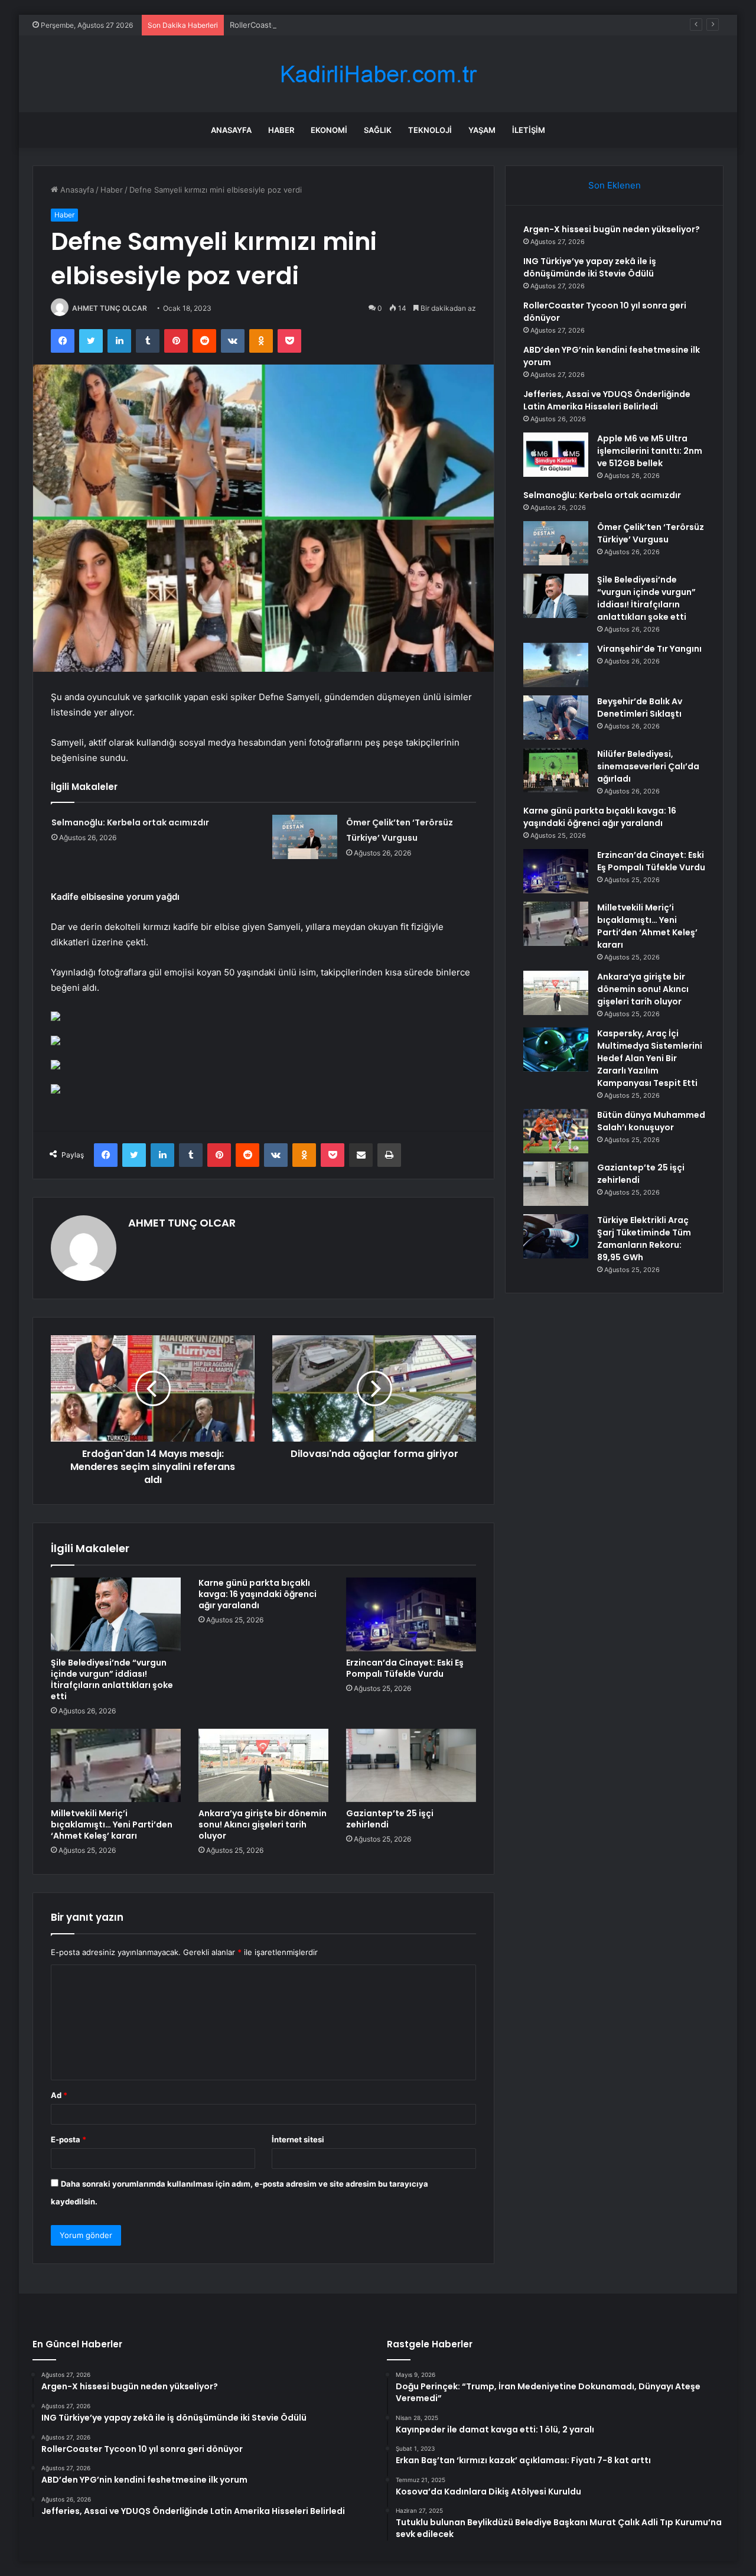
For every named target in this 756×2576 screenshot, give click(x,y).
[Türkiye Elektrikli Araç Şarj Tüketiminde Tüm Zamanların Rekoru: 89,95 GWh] (556, 1236)
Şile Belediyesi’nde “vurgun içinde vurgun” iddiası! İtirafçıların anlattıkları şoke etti (112, 1679)
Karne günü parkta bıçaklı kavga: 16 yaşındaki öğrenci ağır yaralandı (258, 1594)
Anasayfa (231, 130)
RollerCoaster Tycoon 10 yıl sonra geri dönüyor (316, 25)
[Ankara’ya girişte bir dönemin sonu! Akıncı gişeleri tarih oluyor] (263, 1765)
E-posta (69, 2139)
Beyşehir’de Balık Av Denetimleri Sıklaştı (640, 708)
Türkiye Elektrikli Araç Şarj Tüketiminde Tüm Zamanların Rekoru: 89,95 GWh (644, 1239)
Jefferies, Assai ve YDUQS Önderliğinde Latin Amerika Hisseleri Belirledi (607, 400)
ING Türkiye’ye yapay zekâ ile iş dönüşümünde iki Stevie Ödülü (590, 267)
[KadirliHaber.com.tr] (378, 74)
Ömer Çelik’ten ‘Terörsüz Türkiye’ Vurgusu (651, 533)
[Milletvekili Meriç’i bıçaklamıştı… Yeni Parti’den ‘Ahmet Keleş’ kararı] (116, 1765)
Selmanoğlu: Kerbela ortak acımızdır (130, 822)
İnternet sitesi (298, 2139)
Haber (281, 130)
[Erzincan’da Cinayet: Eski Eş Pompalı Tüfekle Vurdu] (411, 1614)
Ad (59, 2095)
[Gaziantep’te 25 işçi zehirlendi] (411, 1765)
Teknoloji (430, 130)
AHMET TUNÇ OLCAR (110, 308)
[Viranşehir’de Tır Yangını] (556, 665)
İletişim (529, 130)
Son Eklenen (615, 185)
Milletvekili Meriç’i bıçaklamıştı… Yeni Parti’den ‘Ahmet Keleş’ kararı (112, 1824)
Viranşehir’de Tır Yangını (649, 649)
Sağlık (378, 130)
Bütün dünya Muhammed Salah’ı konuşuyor (651, 1121)
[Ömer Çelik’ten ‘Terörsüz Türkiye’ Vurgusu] (305, 837)
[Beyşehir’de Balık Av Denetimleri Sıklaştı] (556, 718)
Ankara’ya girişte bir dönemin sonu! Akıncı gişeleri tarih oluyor (263, 1824)
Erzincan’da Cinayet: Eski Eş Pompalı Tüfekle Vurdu (405, 1668)
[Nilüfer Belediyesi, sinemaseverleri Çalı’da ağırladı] (556, 770)
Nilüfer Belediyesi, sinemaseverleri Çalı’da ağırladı (648, 766)
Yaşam (482, 130)
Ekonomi (329, 130)
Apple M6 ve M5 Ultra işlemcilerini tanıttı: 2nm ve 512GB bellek (650, 451)
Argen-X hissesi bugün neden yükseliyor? (612, 229)
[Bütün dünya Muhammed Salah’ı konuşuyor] (556, 1131)
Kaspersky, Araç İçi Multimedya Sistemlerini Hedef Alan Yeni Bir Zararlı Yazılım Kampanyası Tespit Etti (650, 1058)
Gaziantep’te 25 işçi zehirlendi (390, 1819)
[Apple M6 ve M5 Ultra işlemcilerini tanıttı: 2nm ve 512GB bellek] (556, 455)
